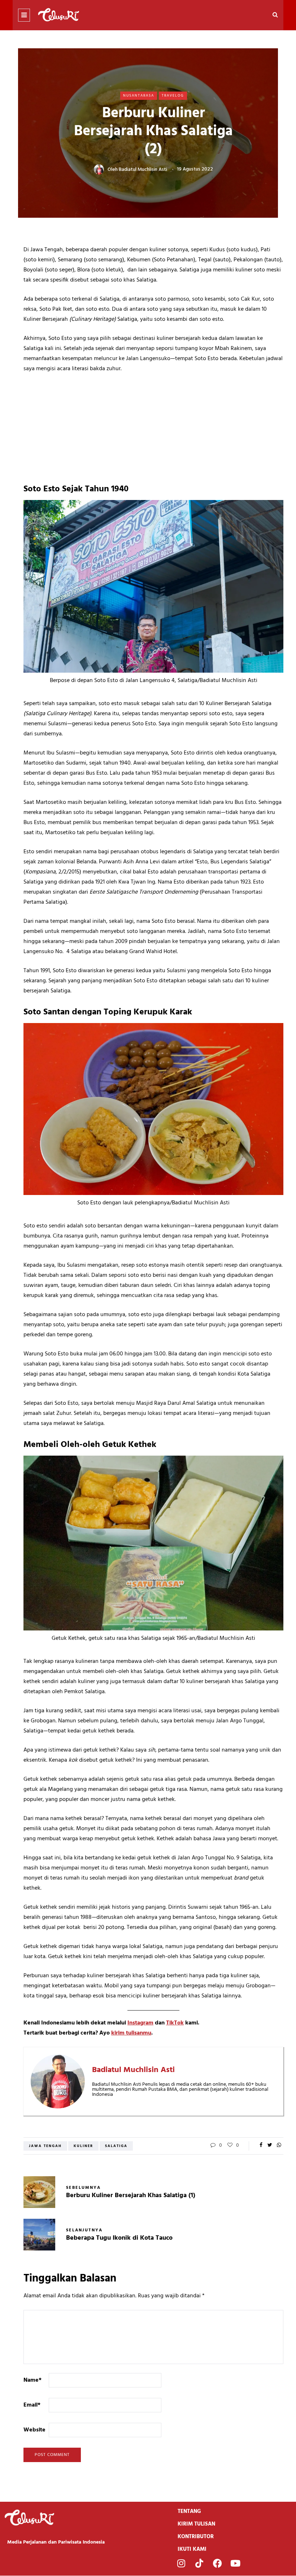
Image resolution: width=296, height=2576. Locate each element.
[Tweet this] (270, 2146)
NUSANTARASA (139, 96)
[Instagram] (181, 2563)
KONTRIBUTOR (196, 2537)
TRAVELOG (173, 96)
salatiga (116, 2146)
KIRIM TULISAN (196, 2524)
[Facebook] (217, 2563)
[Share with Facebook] (261, 2146)
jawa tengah (45, 2146)
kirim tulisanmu (131, 2033)
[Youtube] (235, 2563)
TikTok (175, 2023)
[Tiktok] (199, 2563)
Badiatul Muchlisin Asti (143, 169)
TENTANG (189, 2511)
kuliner (83, 2146)
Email (32, 2405)
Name (32, 2380)
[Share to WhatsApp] (279, 2146)
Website (34, 2430)
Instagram (140, 2023)
